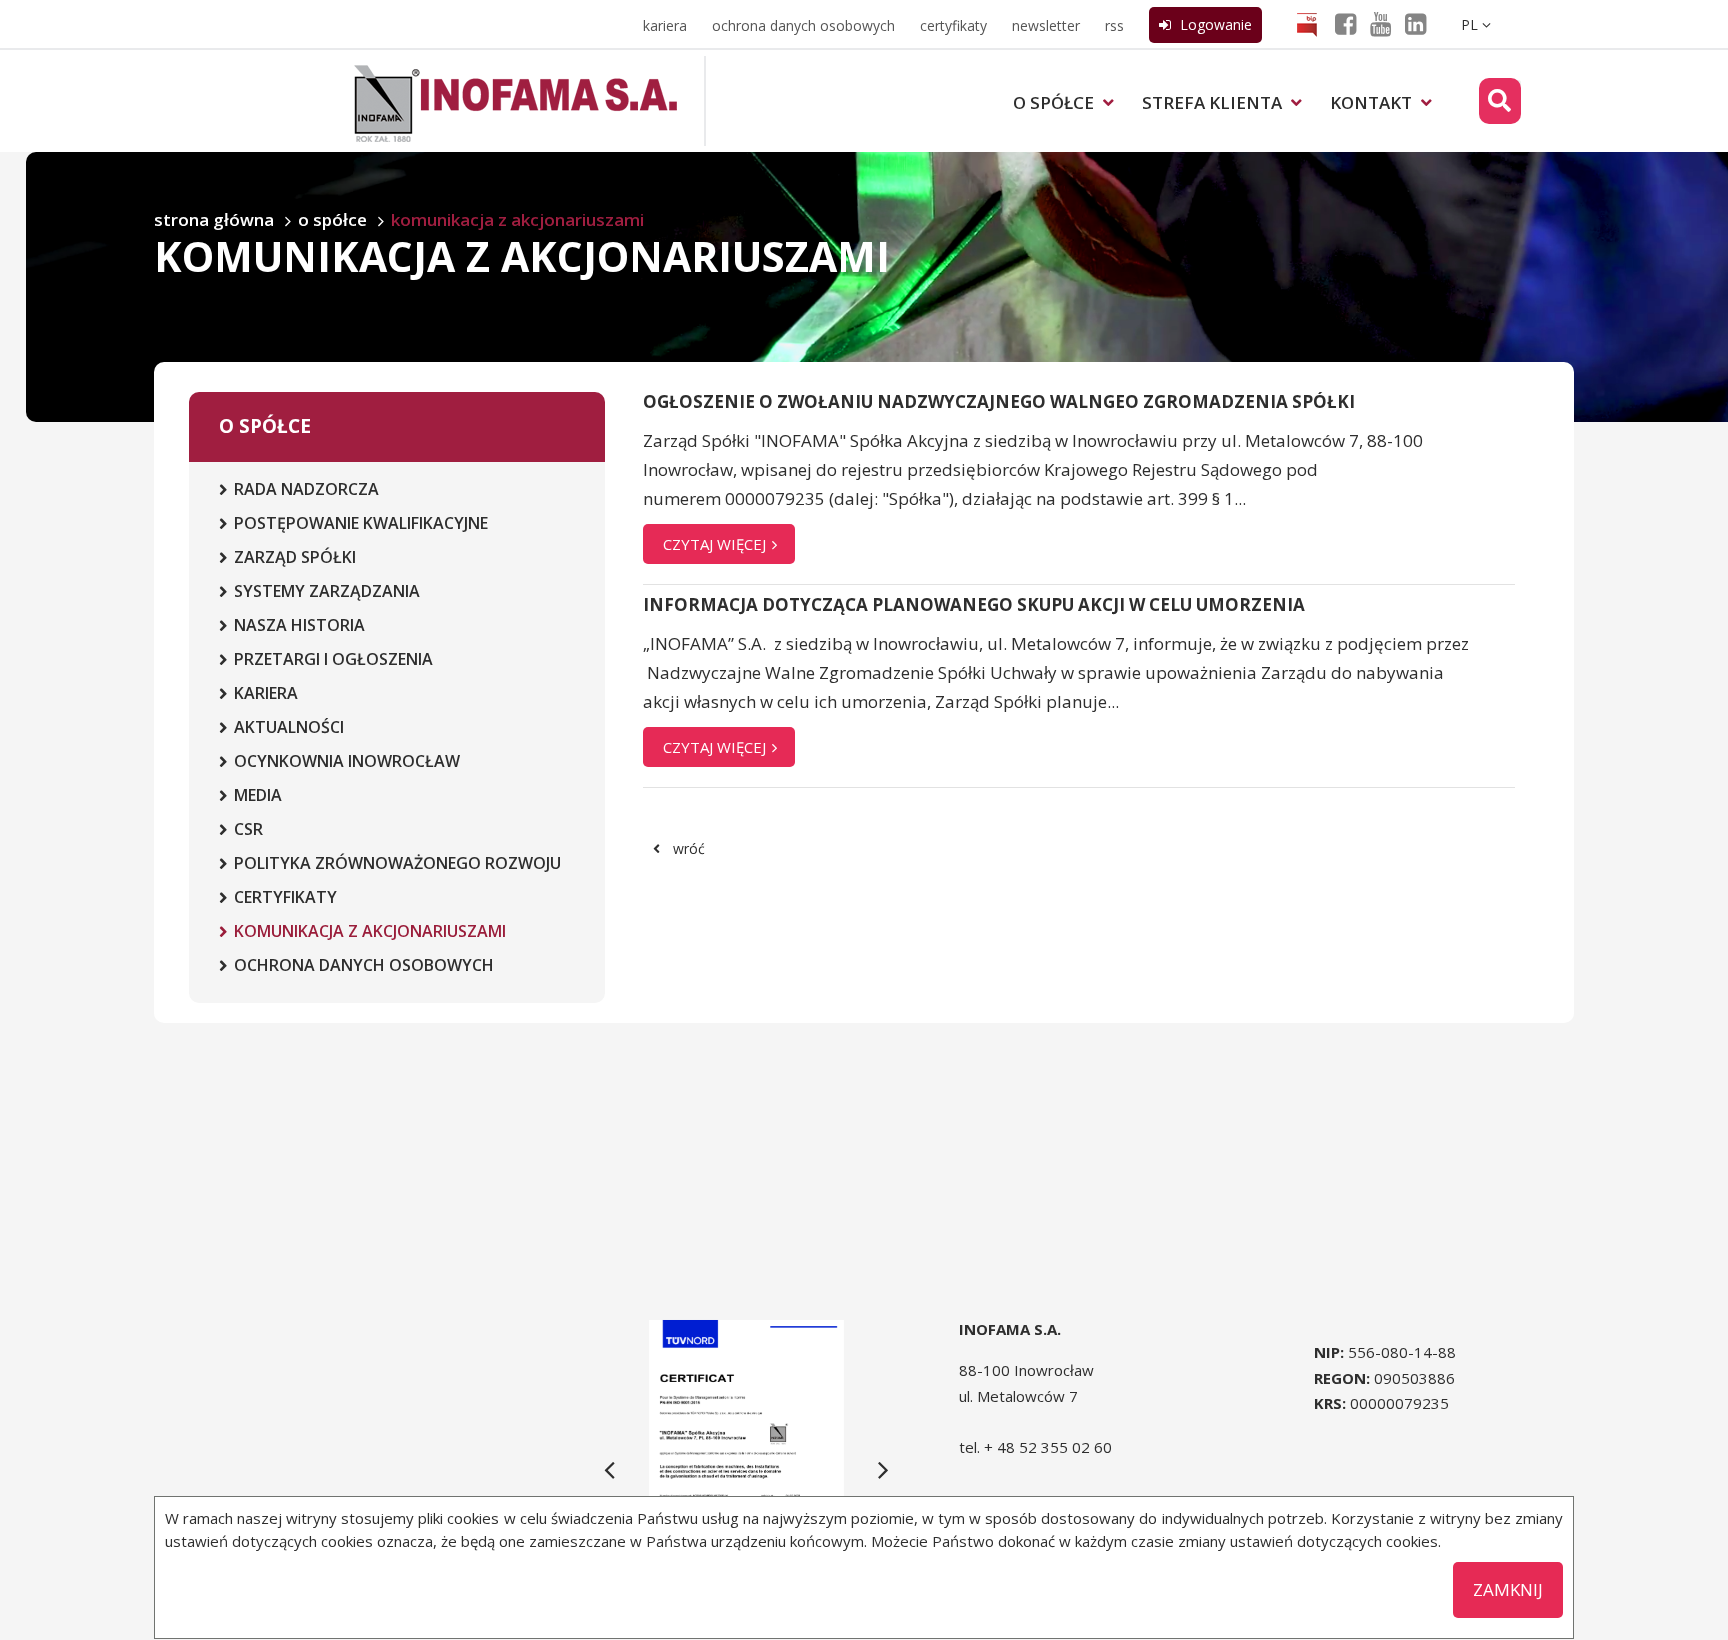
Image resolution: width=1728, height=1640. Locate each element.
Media (258, 795)
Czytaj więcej (716, 544)
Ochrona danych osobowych (803, 25)
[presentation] (609, 1469)
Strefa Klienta (1214, 102)
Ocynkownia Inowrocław (347, 761)
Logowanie (1214, 24)
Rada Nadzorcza (306, 489)
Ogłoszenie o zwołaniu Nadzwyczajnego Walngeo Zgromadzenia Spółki (999, 401)
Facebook (1358, 27)
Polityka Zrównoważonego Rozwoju (397, 863)
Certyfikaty (953, 25)
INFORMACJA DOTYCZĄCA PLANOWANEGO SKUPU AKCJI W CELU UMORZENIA (974, 604)
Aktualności (289, 727)
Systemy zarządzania (327, 591)
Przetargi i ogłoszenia (333, 659)
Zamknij (1508, 1589)
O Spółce (1055, 102)
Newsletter (1046, 25)
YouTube (1393, 27)
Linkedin (1428, 27)
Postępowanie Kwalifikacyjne (361, 523)
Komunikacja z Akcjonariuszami (370, 931)
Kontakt (1373, 102)
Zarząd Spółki (295, 557)
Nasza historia (299, 625)
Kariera (665, 25)
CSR (248, 829)
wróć (689, 848)
